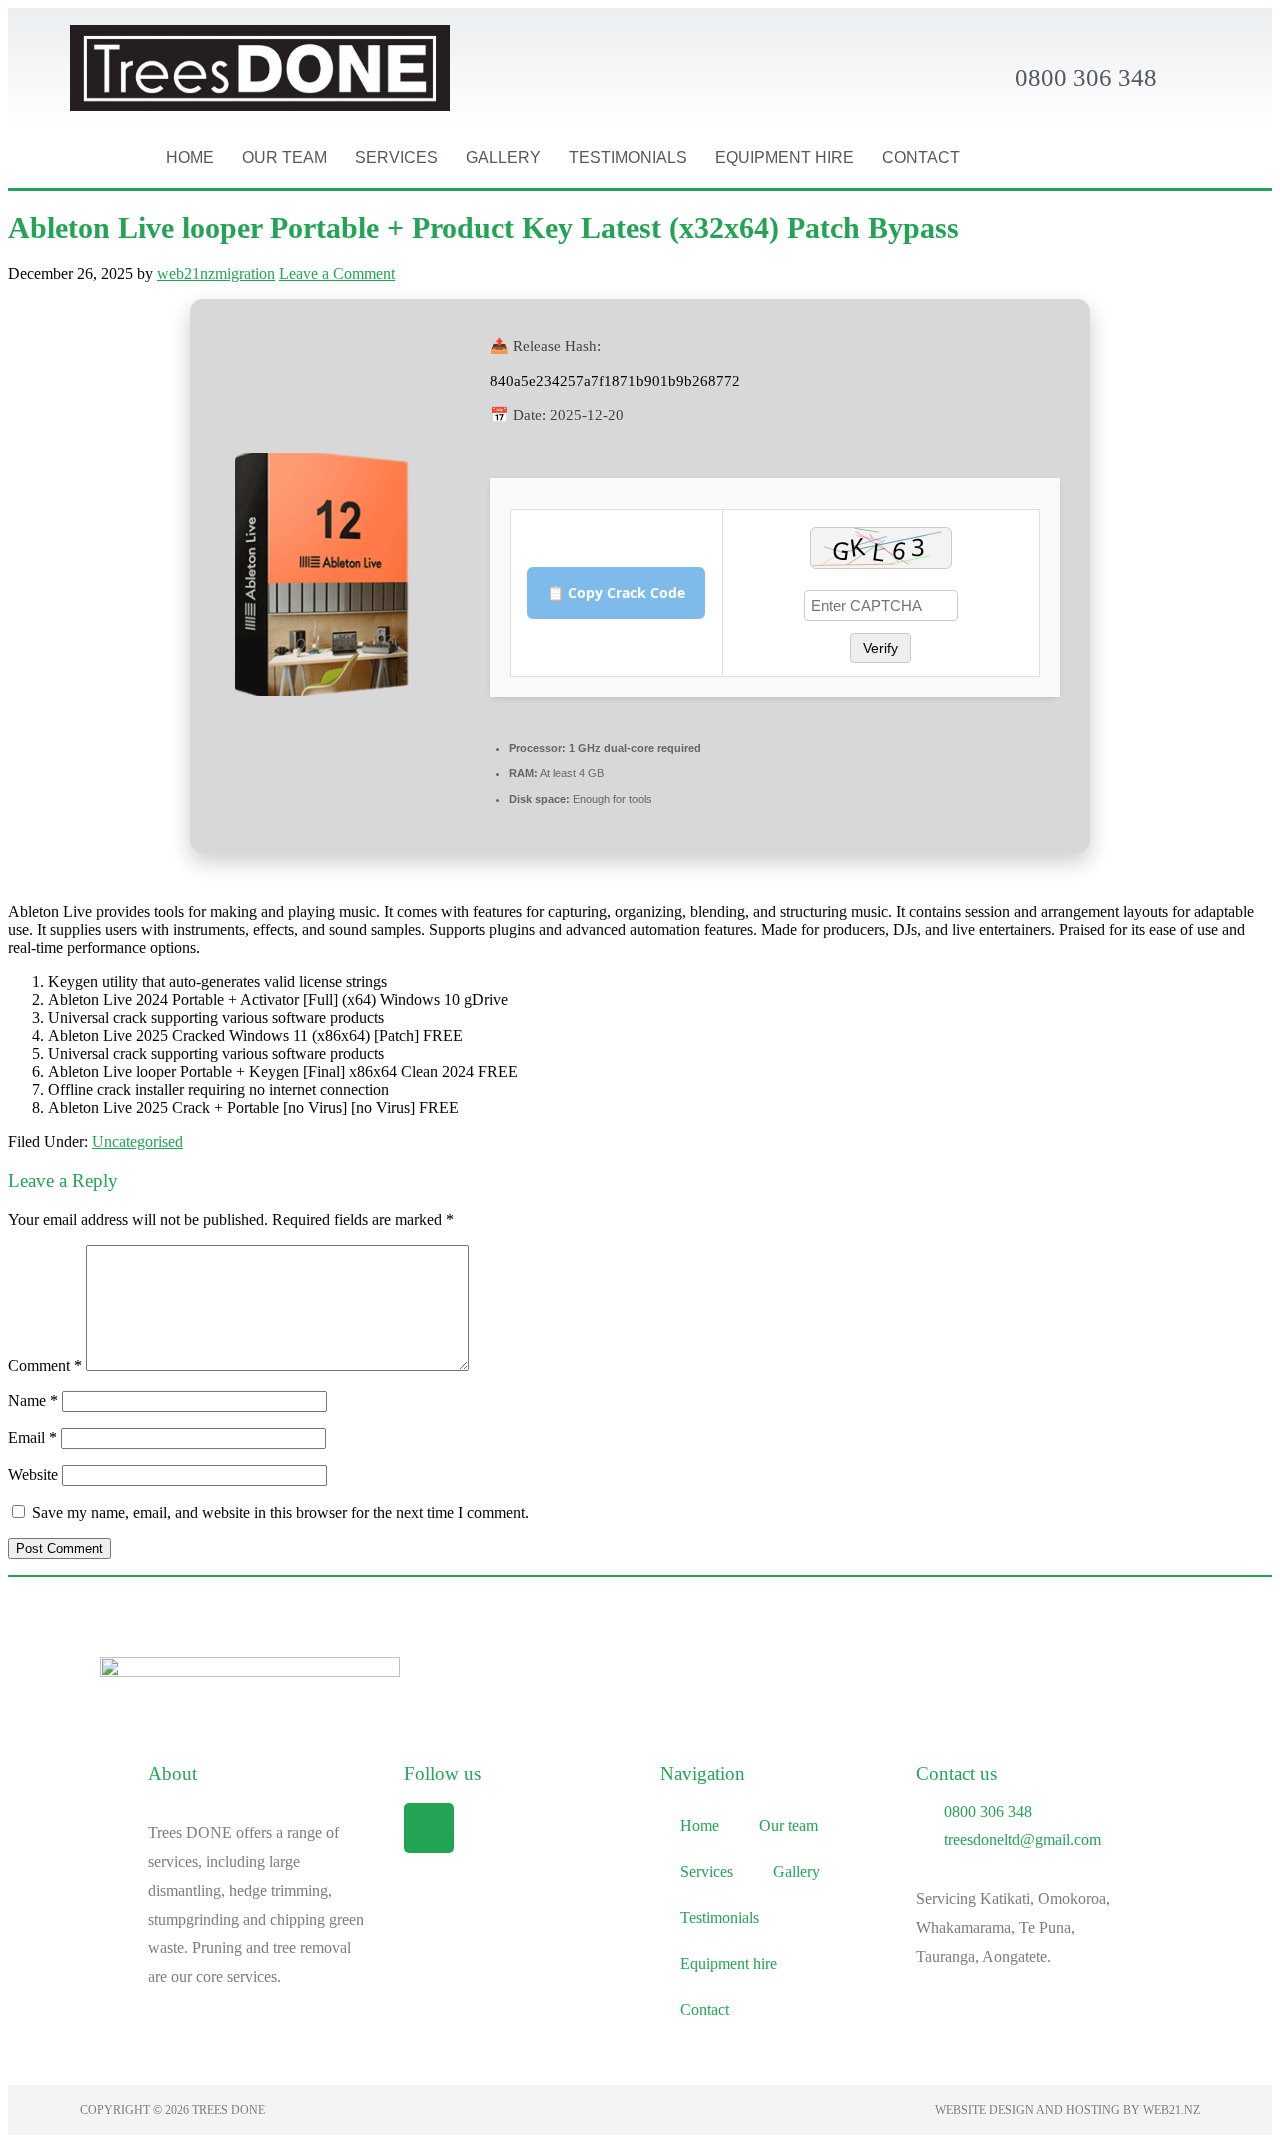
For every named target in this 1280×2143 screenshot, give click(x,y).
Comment (45, 1365)
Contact (921, 157)
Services (396, 157)
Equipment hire (784, 157)
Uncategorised (137, 1141)
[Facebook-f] (1133, 158)
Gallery (503, 157)
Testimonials (628, 157)
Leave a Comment (337, 273)
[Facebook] (429, 1828)
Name (33, 1400)
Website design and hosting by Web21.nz (1067, 2110)
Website (33, 1474)
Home (190, 157)
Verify (880, 648)
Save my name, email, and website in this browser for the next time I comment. (280, 1512)
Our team (284, 157)
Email (32, 1437)
